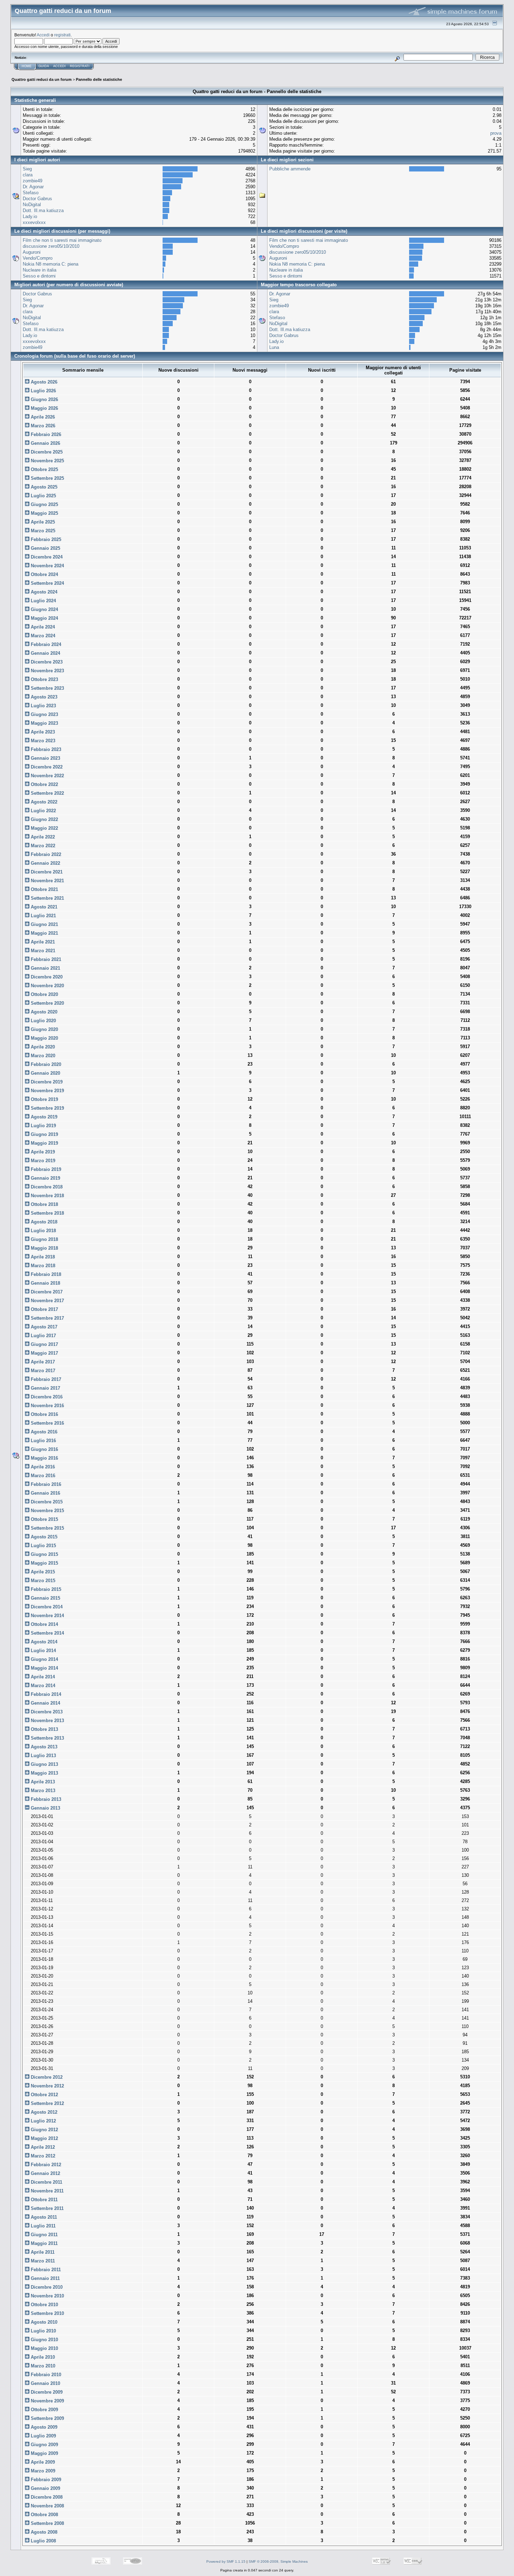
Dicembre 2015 (46, 1502)
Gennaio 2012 (45, 2173)
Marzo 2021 (42, 951)
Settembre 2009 (47, 2418)
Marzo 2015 (42, 1581)
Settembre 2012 (47, 2103)
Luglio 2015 (43, 1546)
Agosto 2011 (43, 2217)
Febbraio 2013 (45, 1799)
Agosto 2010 (43, 2322)
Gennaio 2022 (45, 863)
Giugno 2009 (44, 2445)
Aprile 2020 (42, 1047)
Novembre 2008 (47, 2506)
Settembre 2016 (47, 1423)
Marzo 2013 (42, 1791)
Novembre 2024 (47, 566)
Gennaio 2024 (45, 653)
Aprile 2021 (42, 942)
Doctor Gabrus (37, 199)
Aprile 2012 (42, 2147)
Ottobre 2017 (44, 1309)
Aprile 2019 (42, 1152)
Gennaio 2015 (45, 1598)
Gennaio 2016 (45, 1493)
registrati (62, 35)
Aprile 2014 (42, 1677)
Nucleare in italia (40, 270)
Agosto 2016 (43, 1432)
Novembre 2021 (47, 881)
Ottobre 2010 (44, 2305)
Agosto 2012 (43, 2112)
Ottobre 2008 (44, 2515)
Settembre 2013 (47, 1738)
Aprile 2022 (42, 837)
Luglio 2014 (43, 1651)
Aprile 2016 (42, 1467)
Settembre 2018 (47, 1213)
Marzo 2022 (42, 846)
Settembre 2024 (47, 583)
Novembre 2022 (47, 776)
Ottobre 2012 (44, 2095)
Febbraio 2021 (45, 959)
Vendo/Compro (38, 258)
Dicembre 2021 (46, 872)
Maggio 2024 (44, 618)
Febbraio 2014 (45, 1694)
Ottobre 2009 (44, 2410)
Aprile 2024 (42, 627)
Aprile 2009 (42, 2462)
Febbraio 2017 (45, 1379)
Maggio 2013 (44, 1773)
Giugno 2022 (44, 819)
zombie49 (33, 181)
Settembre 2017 (47, 1318)
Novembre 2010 (47, 2296)
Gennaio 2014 (45, 1703)
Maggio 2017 (44, 1353)
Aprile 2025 (42, 522)
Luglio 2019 (43, 1126)
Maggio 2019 (44, 1143)
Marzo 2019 (42, 1161)
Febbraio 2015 (45, 1589)
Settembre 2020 (47, 1003)
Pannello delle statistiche (99, 79)
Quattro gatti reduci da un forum (42, 79)
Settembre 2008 (47, 2523)
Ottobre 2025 (44, 469)
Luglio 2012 (43, 2121)
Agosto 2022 (43, 802)
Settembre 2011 (47, 2208)
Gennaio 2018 (45, 1283)
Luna (274, 347)
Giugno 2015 (44, 1554)
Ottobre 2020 (44, 994)
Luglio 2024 (43, 601)
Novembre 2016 (47, 1406)
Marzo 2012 (42, 2156)
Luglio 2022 (43, 811)
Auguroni (32, 252)
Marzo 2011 (42, 2261)
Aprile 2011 (42, 2252)
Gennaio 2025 (45, 548)
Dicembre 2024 (46, 557)
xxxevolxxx (34, 222)
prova (496, 133)
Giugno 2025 (44, 504)
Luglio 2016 (43, 1441)
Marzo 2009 (42, 2471)
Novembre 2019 (47, 1091)
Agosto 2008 (43, 2532)
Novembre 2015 (47, 1511)
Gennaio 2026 (45, 443)
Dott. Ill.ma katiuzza (43, 210)
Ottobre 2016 (44, 1414)
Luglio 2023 (43, 706)
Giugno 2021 (44, 924)
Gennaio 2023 (45, 758)
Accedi (43, 35)
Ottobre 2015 (44, 1519)
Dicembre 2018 (46, 1187)
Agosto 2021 (43, 907)
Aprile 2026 (42, 417)
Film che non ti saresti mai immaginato (62, 240)
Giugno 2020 (44, 1029)
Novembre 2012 (47, 2086)
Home (27, 66)
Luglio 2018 (43, 1231)
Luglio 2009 (43, 2436)
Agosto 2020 (43, 1012)
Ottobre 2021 (44, 889)
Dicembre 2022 (46, 767)
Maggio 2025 (44, 513)
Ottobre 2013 (44, 1729)
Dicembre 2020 (46, 977)
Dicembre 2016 (46, 1397)
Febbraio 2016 (45, 1484)
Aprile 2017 (42, 1362)
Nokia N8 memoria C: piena (51, 264)
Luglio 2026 (43, 391)
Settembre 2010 (47, 2313)
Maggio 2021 (44, 933)
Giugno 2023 (44, 714)
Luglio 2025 (43, 496)
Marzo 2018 (42, 1266)
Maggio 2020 (44, 1038)
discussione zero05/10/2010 (51, 246)
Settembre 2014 (47, 1633)
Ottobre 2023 (44, 679)
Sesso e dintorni (39, 276)
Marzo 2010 (42, 2366)
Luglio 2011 (42, 2226)
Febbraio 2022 (45, 854)
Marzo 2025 (42, 531)
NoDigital (32, 205)
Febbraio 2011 (45, 2270)
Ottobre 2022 (44, 784)
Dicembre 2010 (46, 2287)
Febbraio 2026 (45, 434)
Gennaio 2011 (45, 2278)
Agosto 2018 (43, 1222)
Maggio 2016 (44, 1458)
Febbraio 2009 (45, 2480)
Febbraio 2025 (45, 539)
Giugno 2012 (44, 2130)
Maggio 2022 (44, 828)
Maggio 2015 (44, 1563)
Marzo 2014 (42, 1686)
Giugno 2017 (44, 1344)
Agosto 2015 (43, 1537)
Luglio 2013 (43, 1756)
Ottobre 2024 (44, 574)
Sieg (27, 169)
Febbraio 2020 (45, 1064)
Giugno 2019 (44, 1134)
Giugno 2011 (44, 2235)
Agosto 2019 (43, 1117)
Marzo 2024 (42, 636)
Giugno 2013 (44, 1764)
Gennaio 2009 (45, 2488)
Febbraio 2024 (45, 644)
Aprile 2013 (42, 1782)
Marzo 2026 (42, 426)
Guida (44, 66)
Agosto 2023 (43, 697)
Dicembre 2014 (46, 1607)
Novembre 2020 (47, 986)
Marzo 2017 (42, 1371)
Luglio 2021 (43, 916)
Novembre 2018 (47, 1196)
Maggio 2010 (44, 2348)
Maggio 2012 (44, 2138)
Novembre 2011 (47, 2191)
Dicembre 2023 (46, 662)
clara (28, 175)
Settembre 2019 (47, 1108)
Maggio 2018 (44, 1248)
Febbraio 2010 (45, 2375)
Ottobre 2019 (44, 1099)
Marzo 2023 (42, 741)
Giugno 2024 (44, 609)
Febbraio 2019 (45, 1169)
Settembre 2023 (47, 688)
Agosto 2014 (43, 1642)
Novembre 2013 (47, 1721)
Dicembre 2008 (46, 2497)
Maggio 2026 (44, 408)
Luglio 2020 (43, 1021)
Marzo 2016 (42, 1476)
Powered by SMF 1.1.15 (226, 2561)
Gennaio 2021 (45, 968)
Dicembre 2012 (46, 2077)
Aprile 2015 (42, 1572)
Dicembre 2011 (46, 2182)
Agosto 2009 (43, 2427)
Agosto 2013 (43, 1747)
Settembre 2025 (47, 478)
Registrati (80, 66)
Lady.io (30, 216)
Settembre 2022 (47, 793)
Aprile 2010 (42, 2357)
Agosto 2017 (43, 1327)
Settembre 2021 (47, 898)
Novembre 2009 (47, 2401)
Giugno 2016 (44, 1449)
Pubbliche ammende (290, 169)
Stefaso (31, 193)
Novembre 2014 (47, 1616)
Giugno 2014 (44, 1659)
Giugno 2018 (44, 1239)
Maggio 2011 (44, 2243)
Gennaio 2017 (45, 1388)
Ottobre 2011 (44, 2200)
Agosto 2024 (43, 592)
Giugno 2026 (44, 399)
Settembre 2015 (47, 1528)
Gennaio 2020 (45, 1073)
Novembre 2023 (47, 671)
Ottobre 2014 (44, 1624)
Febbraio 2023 (45, 749)
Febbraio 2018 (45, 1274)
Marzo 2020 (42, 1056)
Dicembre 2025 (46, 452)
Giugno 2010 (44, 2340)
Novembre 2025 (47, 461)
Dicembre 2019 (46, 1082)
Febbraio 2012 (45, 2165)
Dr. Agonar (33, 187)
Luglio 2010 (43, 2331)
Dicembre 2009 (46, 2392)
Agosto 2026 (43, 382)
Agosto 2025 (43, 487)
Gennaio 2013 (45, 1808)
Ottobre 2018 (44, 1204)
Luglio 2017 (43, 1336)
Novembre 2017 (47, 1301)
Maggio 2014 (44, 1668)
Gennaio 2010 (45, 2383)
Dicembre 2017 (46, 1292)
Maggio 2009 (44, 2453)
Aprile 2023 (42, 732)
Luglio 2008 (43, 2541)
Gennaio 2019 (45, 1178)
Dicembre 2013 (46, 1712)
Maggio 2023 (44, 723)
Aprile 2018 (42, 1257)
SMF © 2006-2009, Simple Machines (278, 2561)
